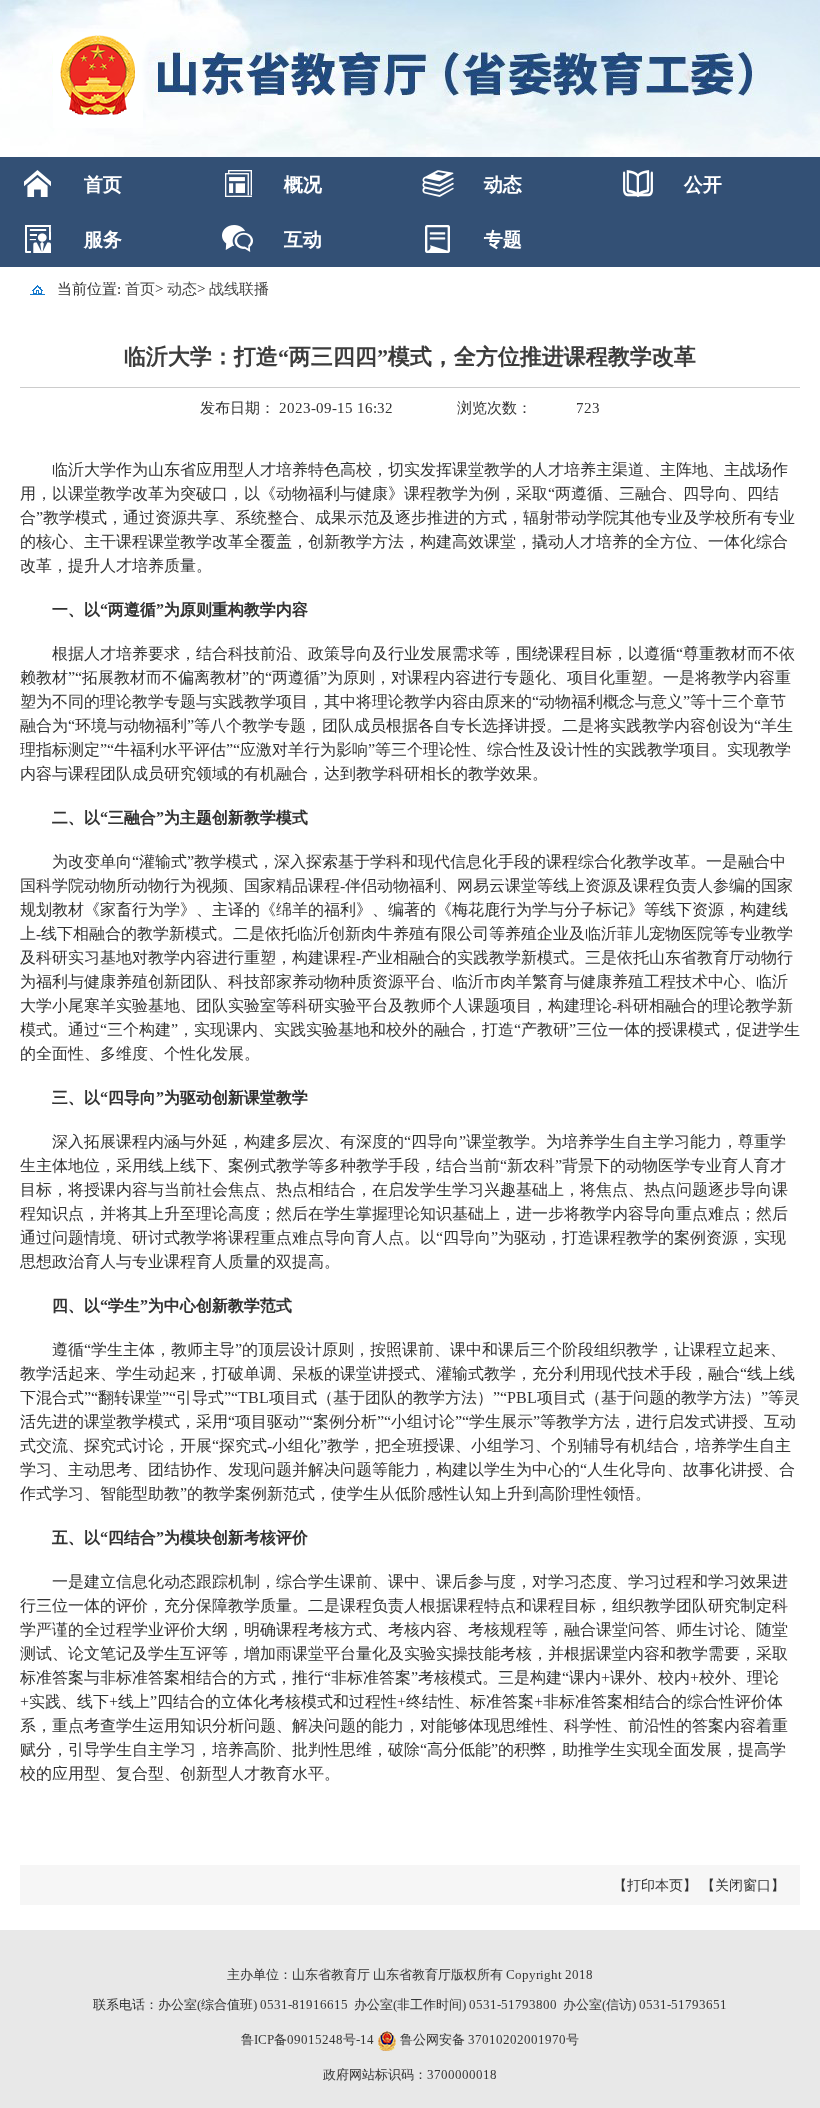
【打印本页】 (655, 1885)
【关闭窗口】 (743, 1885)
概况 (303, 184)
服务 (103, 239)
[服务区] (410, 78)
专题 (503, 239)
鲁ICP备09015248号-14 (307, 2039)
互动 (303, 239)
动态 (503, 184)
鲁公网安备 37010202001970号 (488, 2039)
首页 (103, 184)
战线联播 (239, 289)
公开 (703, 184)
